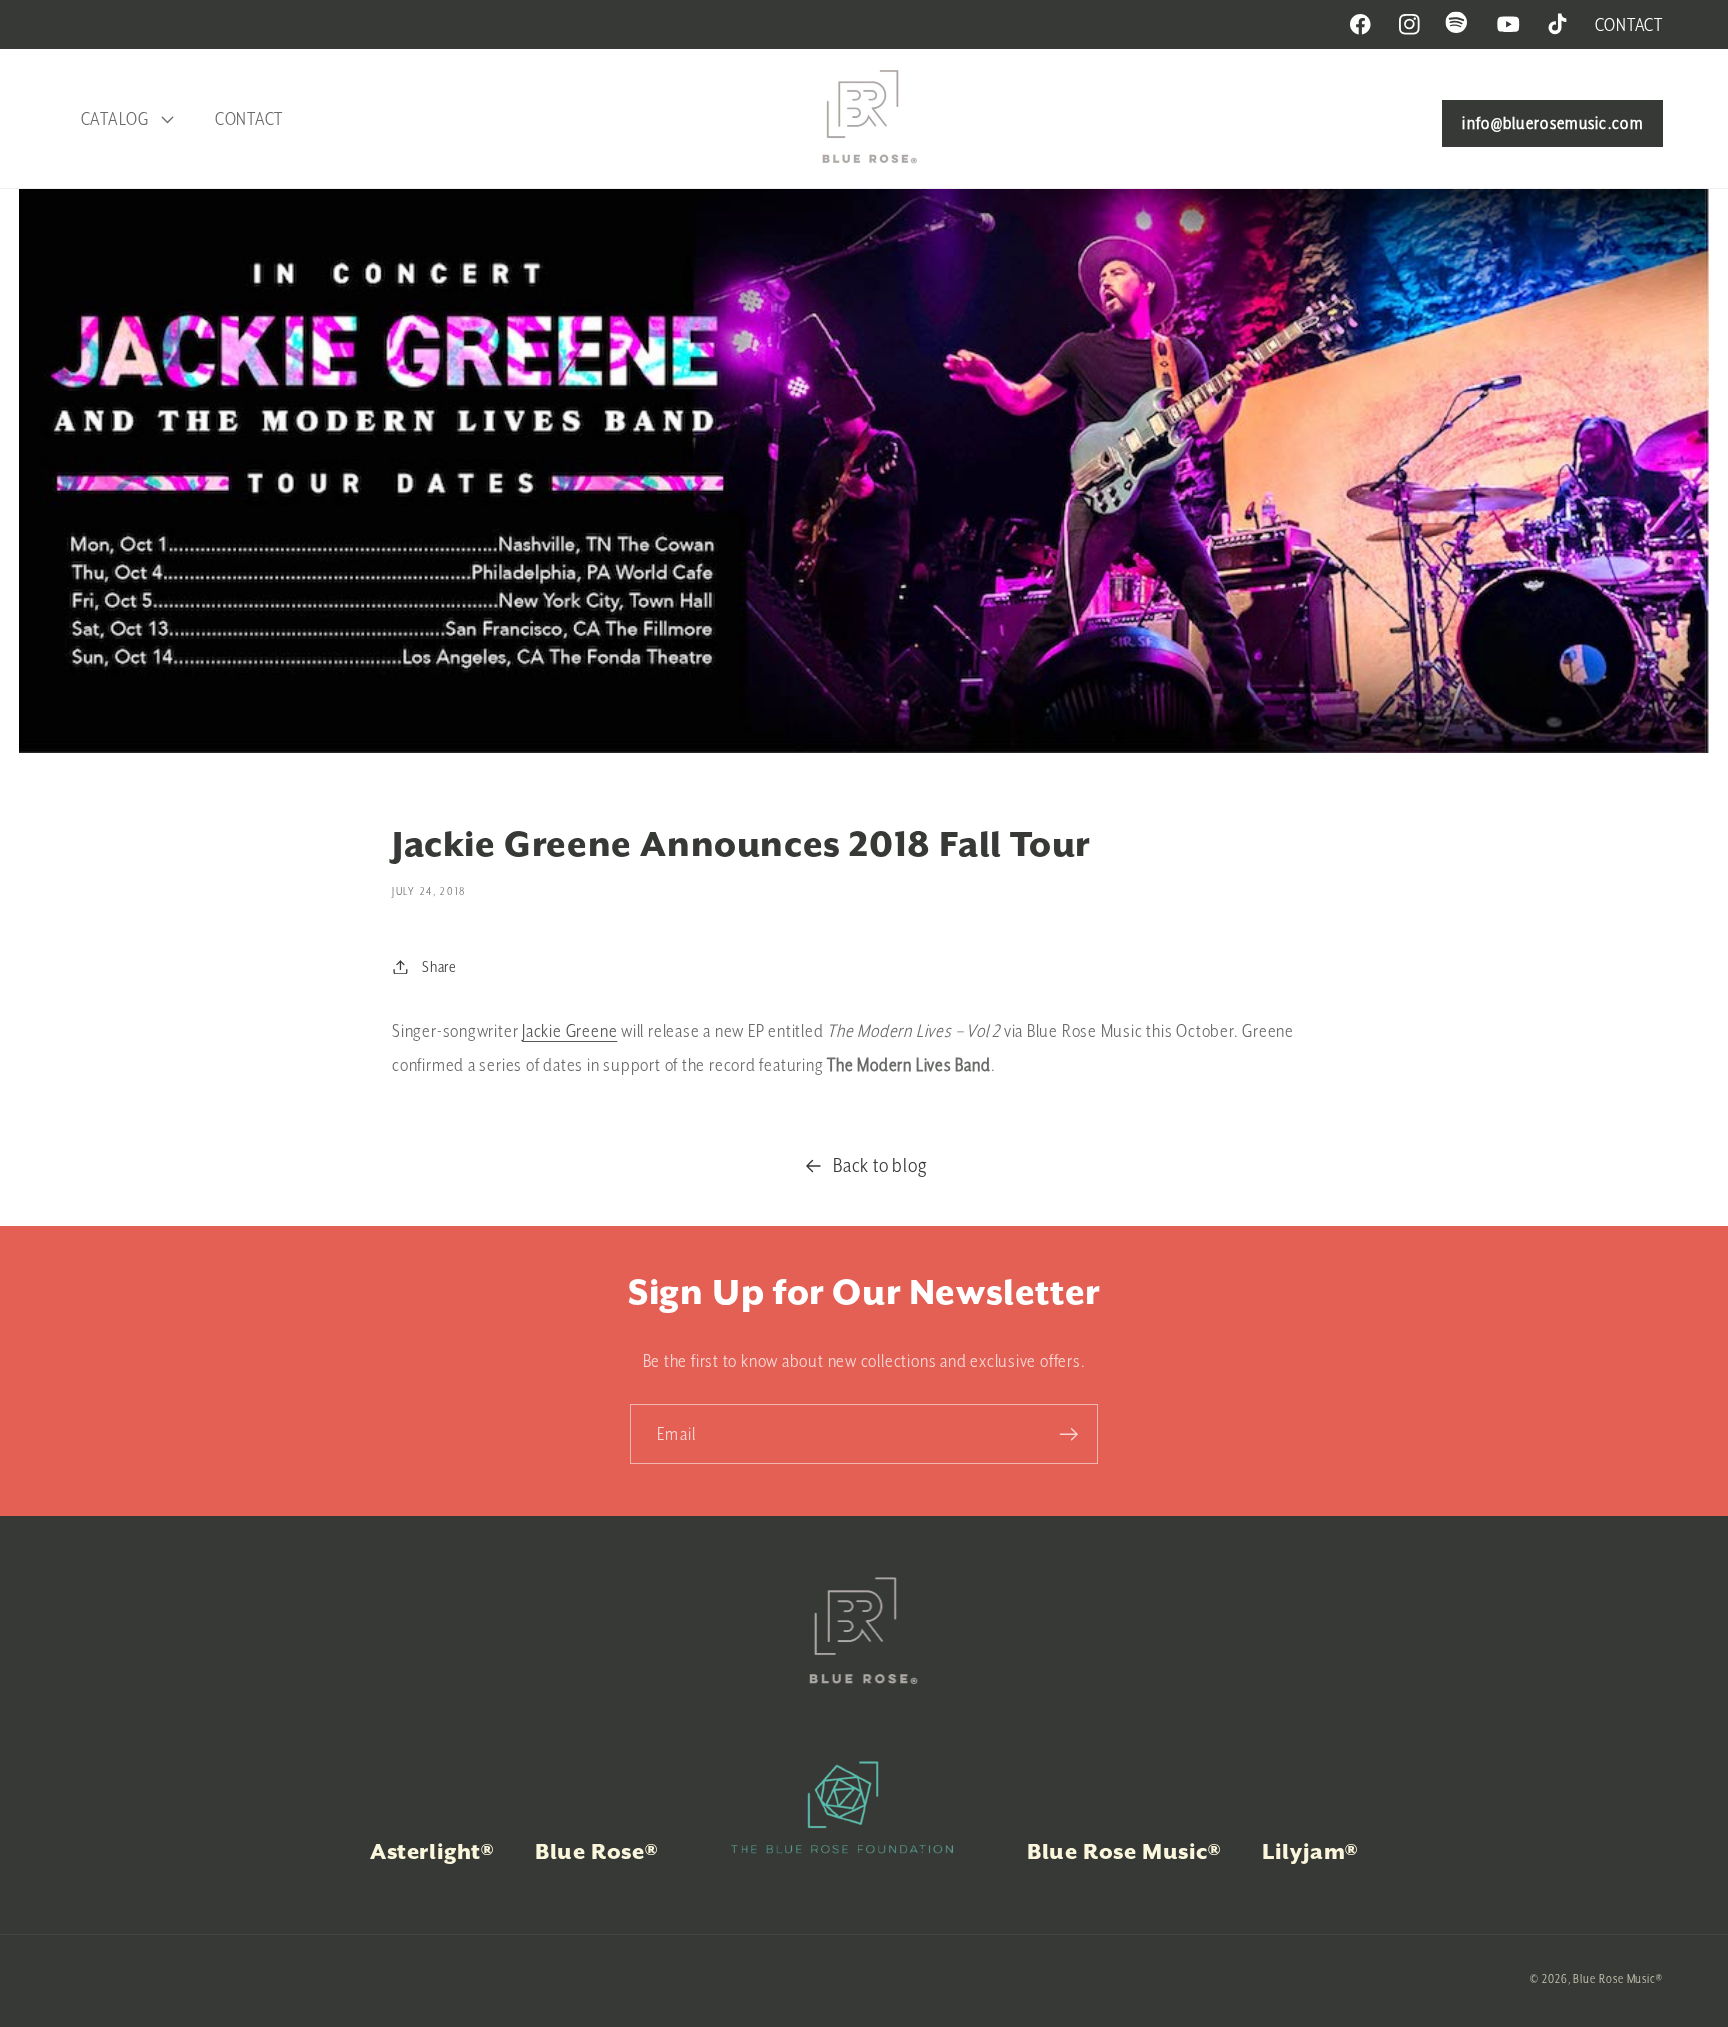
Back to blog (880, 1165)
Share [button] (439, 966)
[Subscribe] (1068, 1434)
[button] (124, 119)
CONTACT (1629, 24)
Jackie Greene (569, 1030)
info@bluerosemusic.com (1552, 123)
